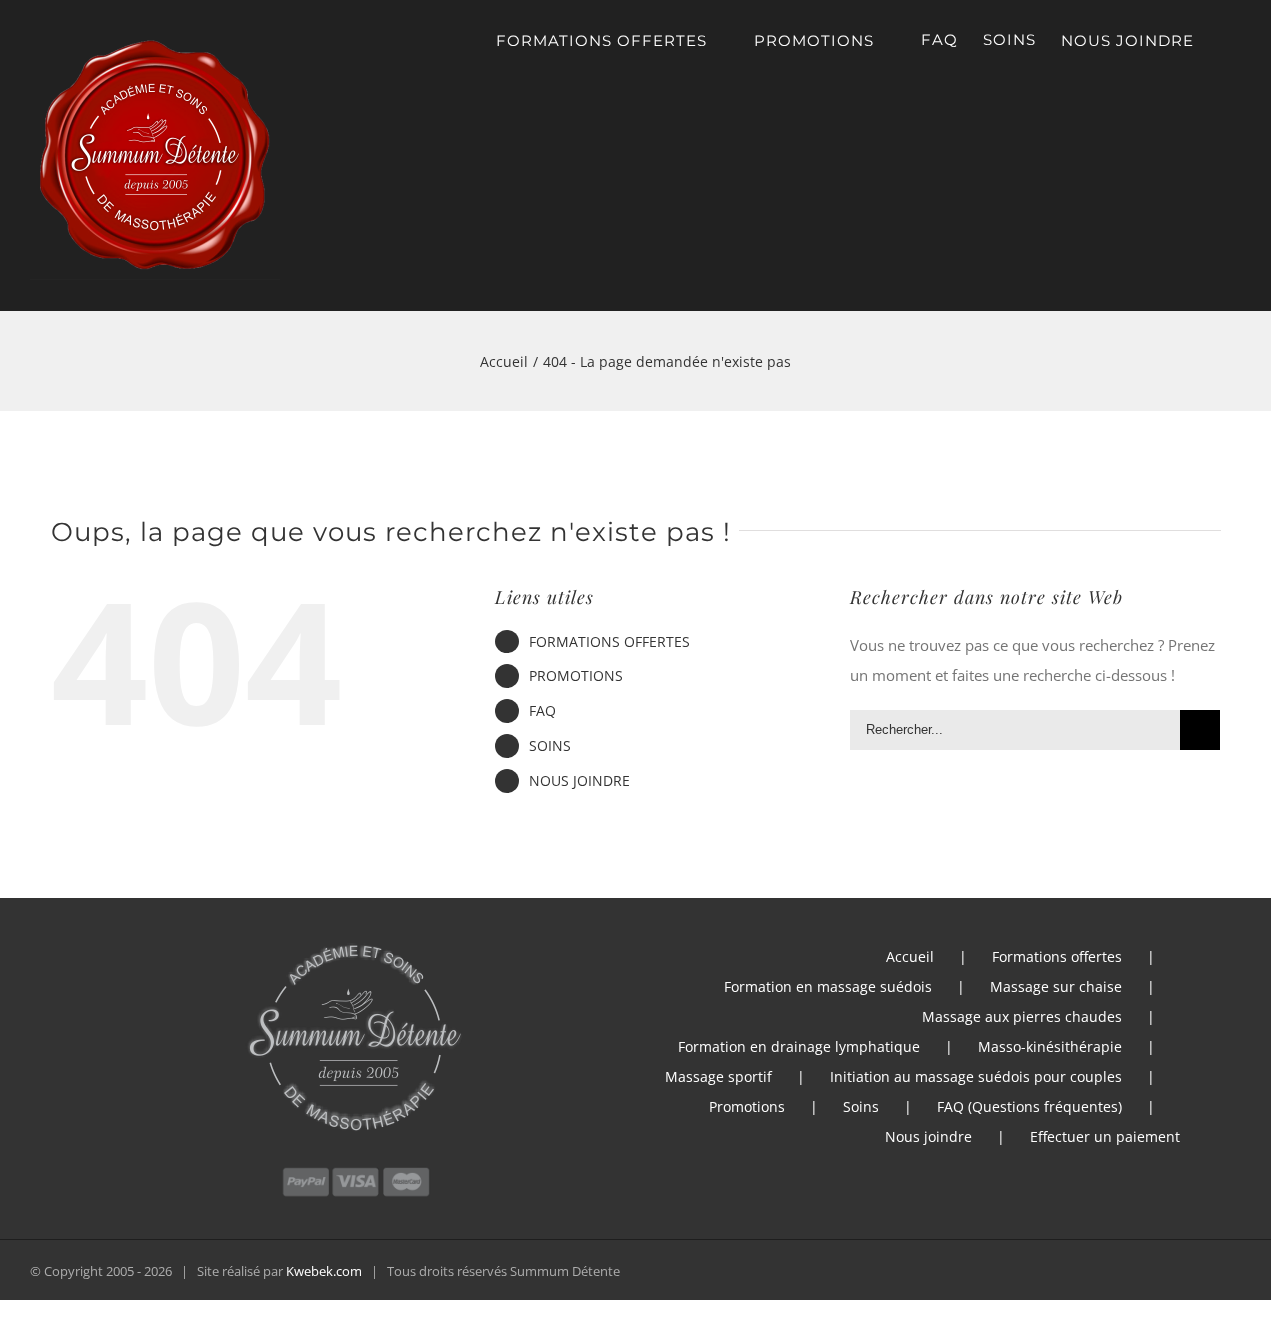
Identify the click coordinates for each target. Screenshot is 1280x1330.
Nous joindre (928, 1136)
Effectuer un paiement (1105, 1136)
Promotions (747, 1106)
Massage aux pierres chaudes (1022, 1016)
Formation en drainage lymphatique (799, 1046)
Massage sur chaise (1056, 986)
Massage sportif (718, 1076)
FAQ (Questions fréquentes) (1029, 1106)
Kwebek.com (324, 1271)
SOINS (550, 745)
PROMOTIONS (576, 675)
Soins (861, 1106)
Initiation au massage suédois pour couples (976, 1076)
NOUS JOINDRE (579, 780)
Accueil (910, 956)
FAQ (542, 710)
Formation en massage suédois (828, 986)
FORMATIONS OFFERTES (609, 641)
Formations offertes (1057, 956)
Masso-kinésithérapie (1050, 1046)
